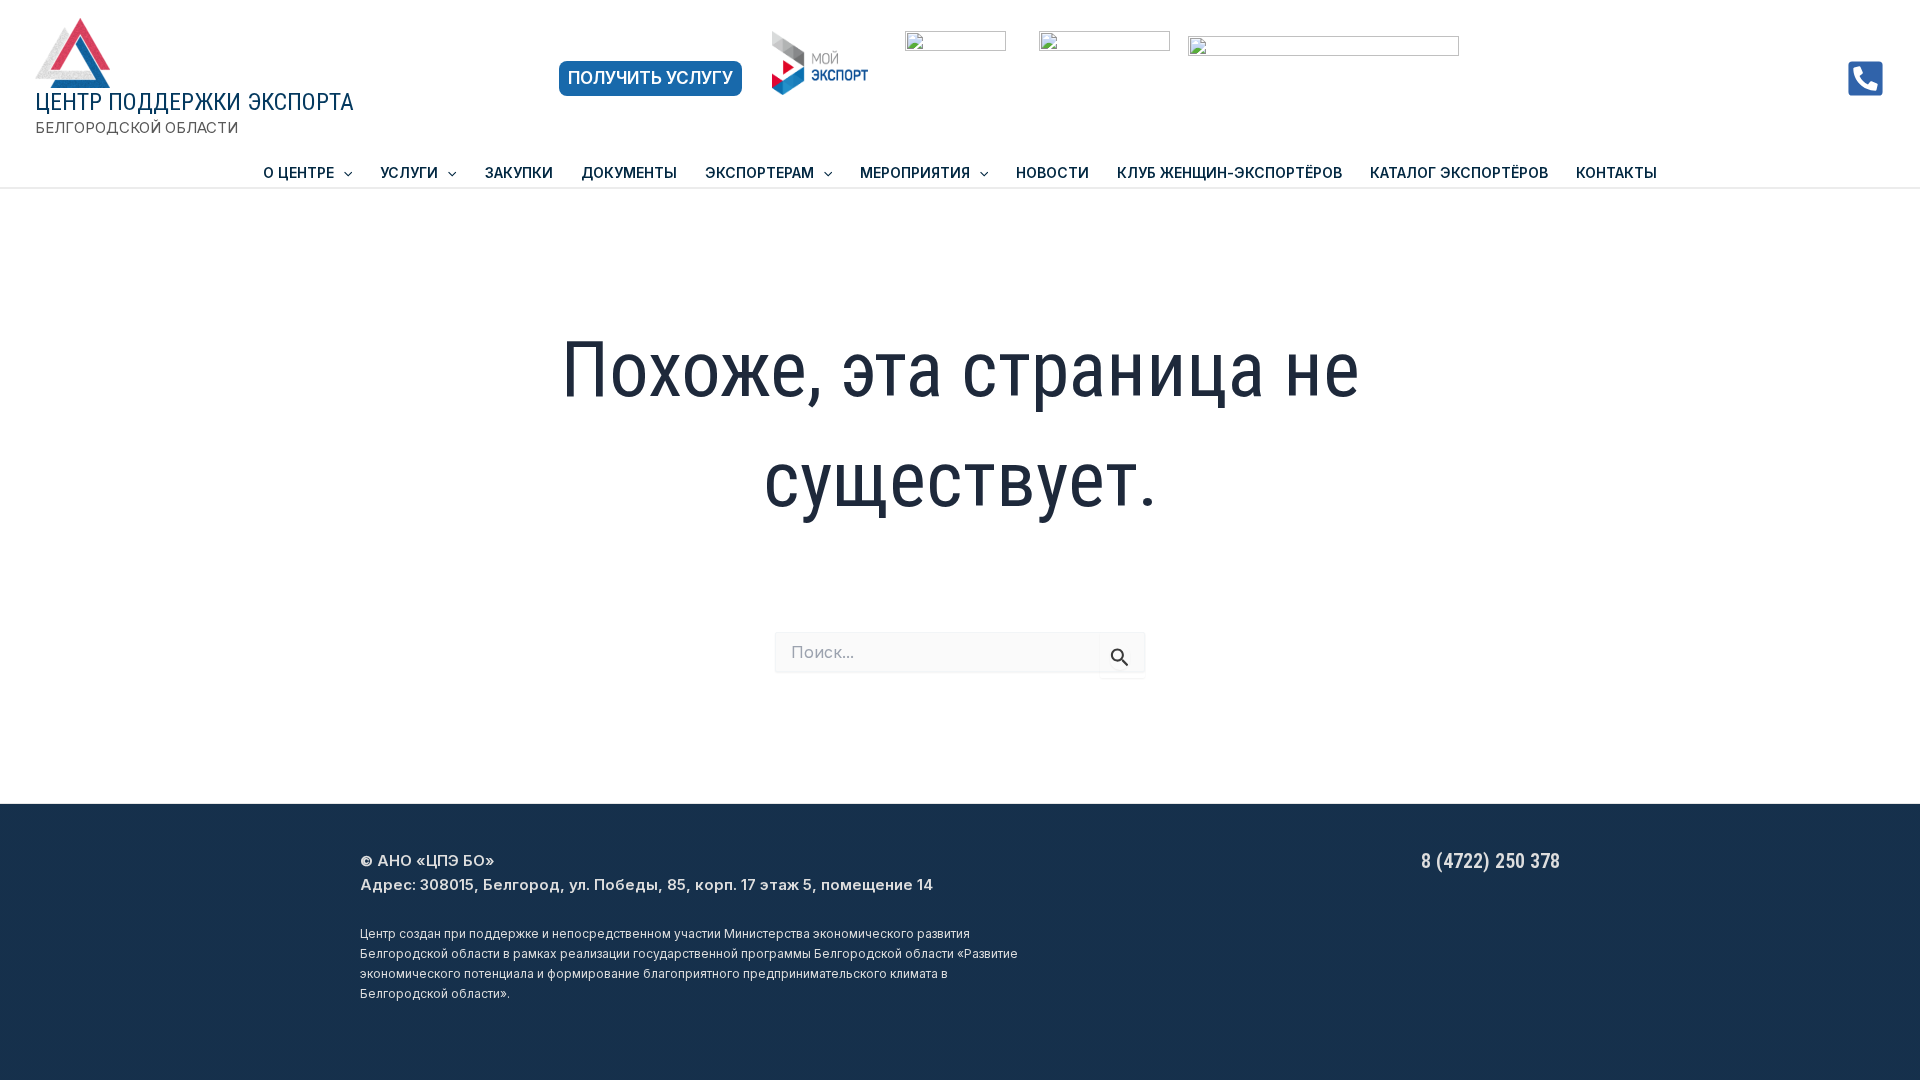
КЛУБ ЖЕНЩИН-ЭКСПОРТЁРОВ (1229, 172)
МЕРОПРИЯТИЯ (915, 172)
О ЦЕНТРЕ (298, 172)
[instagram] (1865, 78)
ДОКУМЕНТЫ (629, 172)
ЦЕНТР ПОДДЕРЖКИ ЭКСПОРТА (194, 102)
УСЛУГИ (409, 172)
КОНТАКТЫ (1616, 172)
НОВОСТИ (1052, 172)
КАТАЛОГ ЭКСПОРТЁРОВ (1459, 172)
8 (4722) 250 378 (1490, 861)
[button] (650, 78)
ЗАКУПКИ (519, 172)
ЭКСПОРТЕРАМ (759, 172)
